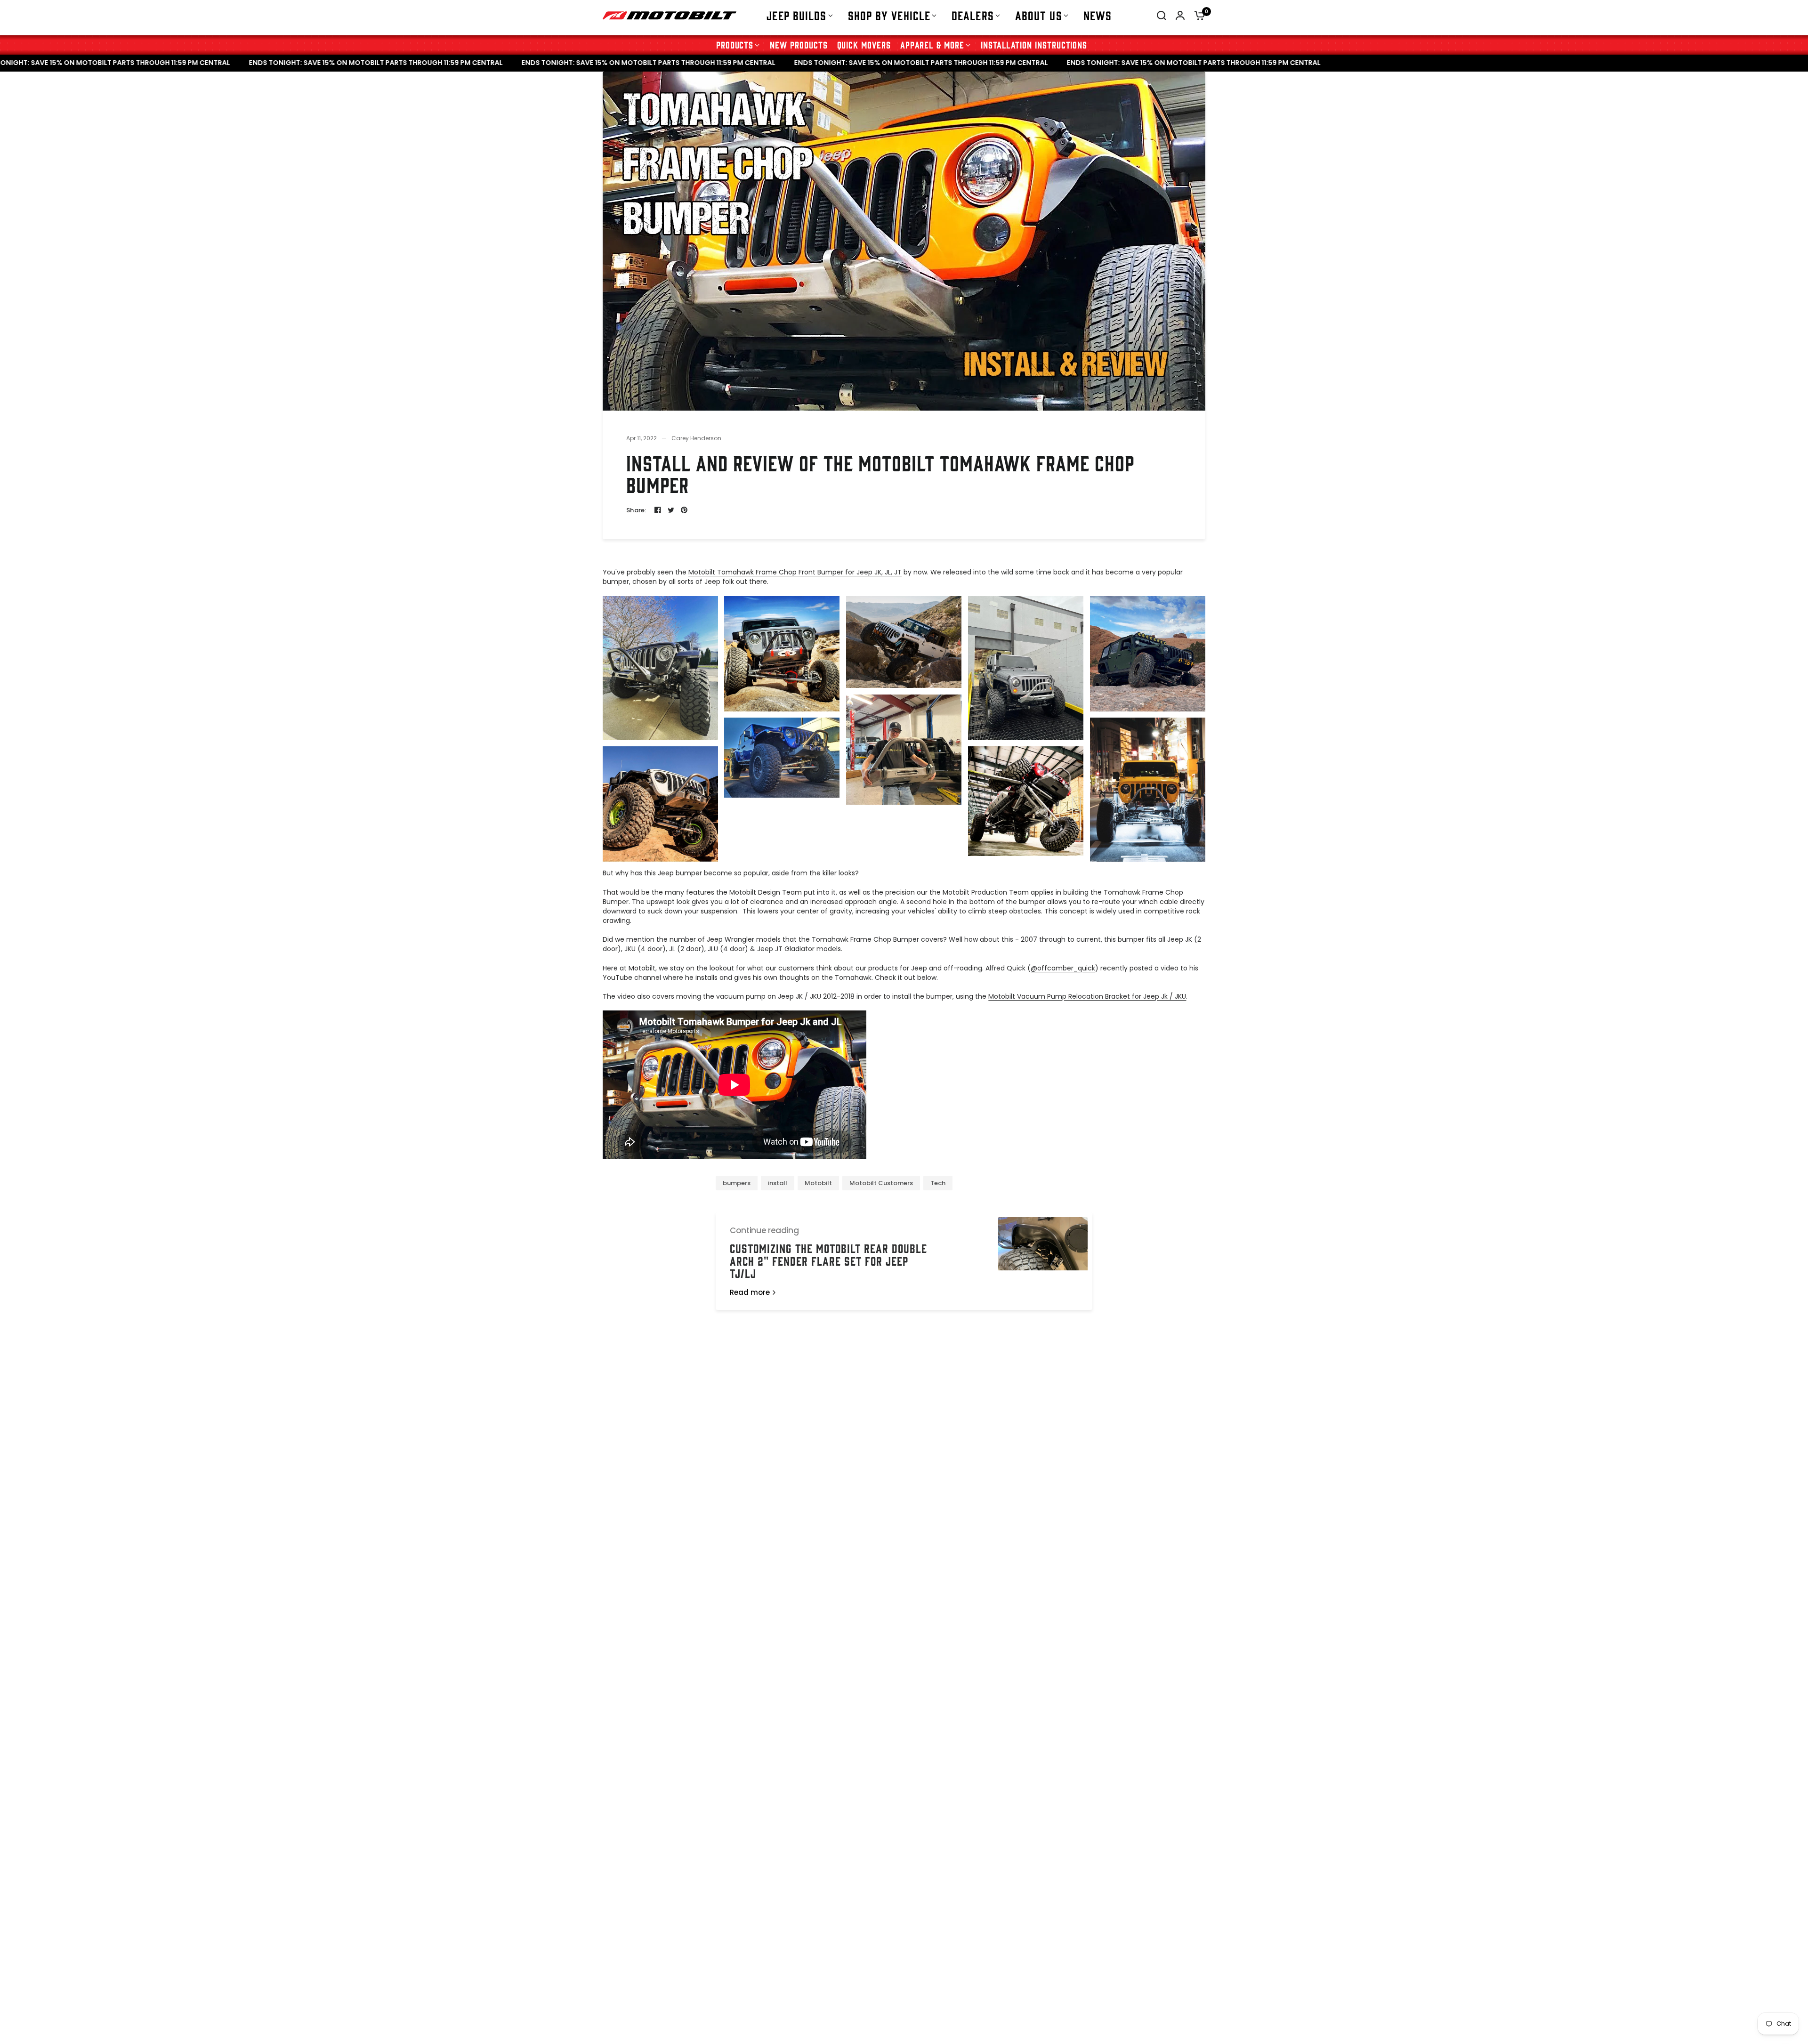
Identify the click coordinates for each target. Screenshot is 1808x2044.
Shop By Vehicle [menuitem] (889, 15)
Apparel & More (932, 44)
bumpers (737, 1183)
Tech (938, 1183)
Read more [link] (750, 1292)
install (778, 1183)
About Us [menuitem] (1039, 15)
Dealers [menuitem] (973, 15)
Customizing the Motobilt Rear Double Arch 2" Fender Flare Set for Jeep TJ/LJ (828, 1260)
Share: (636, 510)
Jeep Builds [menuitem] (796, 15)
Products (735, 44)
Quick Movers (864, 44)
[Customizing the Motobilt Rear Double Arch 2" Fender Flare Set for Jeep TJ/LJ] (1043, 1261)
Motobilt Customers (881, 1183)
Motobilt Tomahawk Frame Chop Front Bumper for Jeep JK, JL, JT (795, 572)
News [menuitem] (1098, 15)
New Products (799, 44)
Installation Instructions (1034, 44)
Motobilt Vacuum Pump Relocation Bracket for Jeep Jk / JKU (1087, 996)
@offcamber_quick (1063, 968)
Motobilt (818, 1183)
